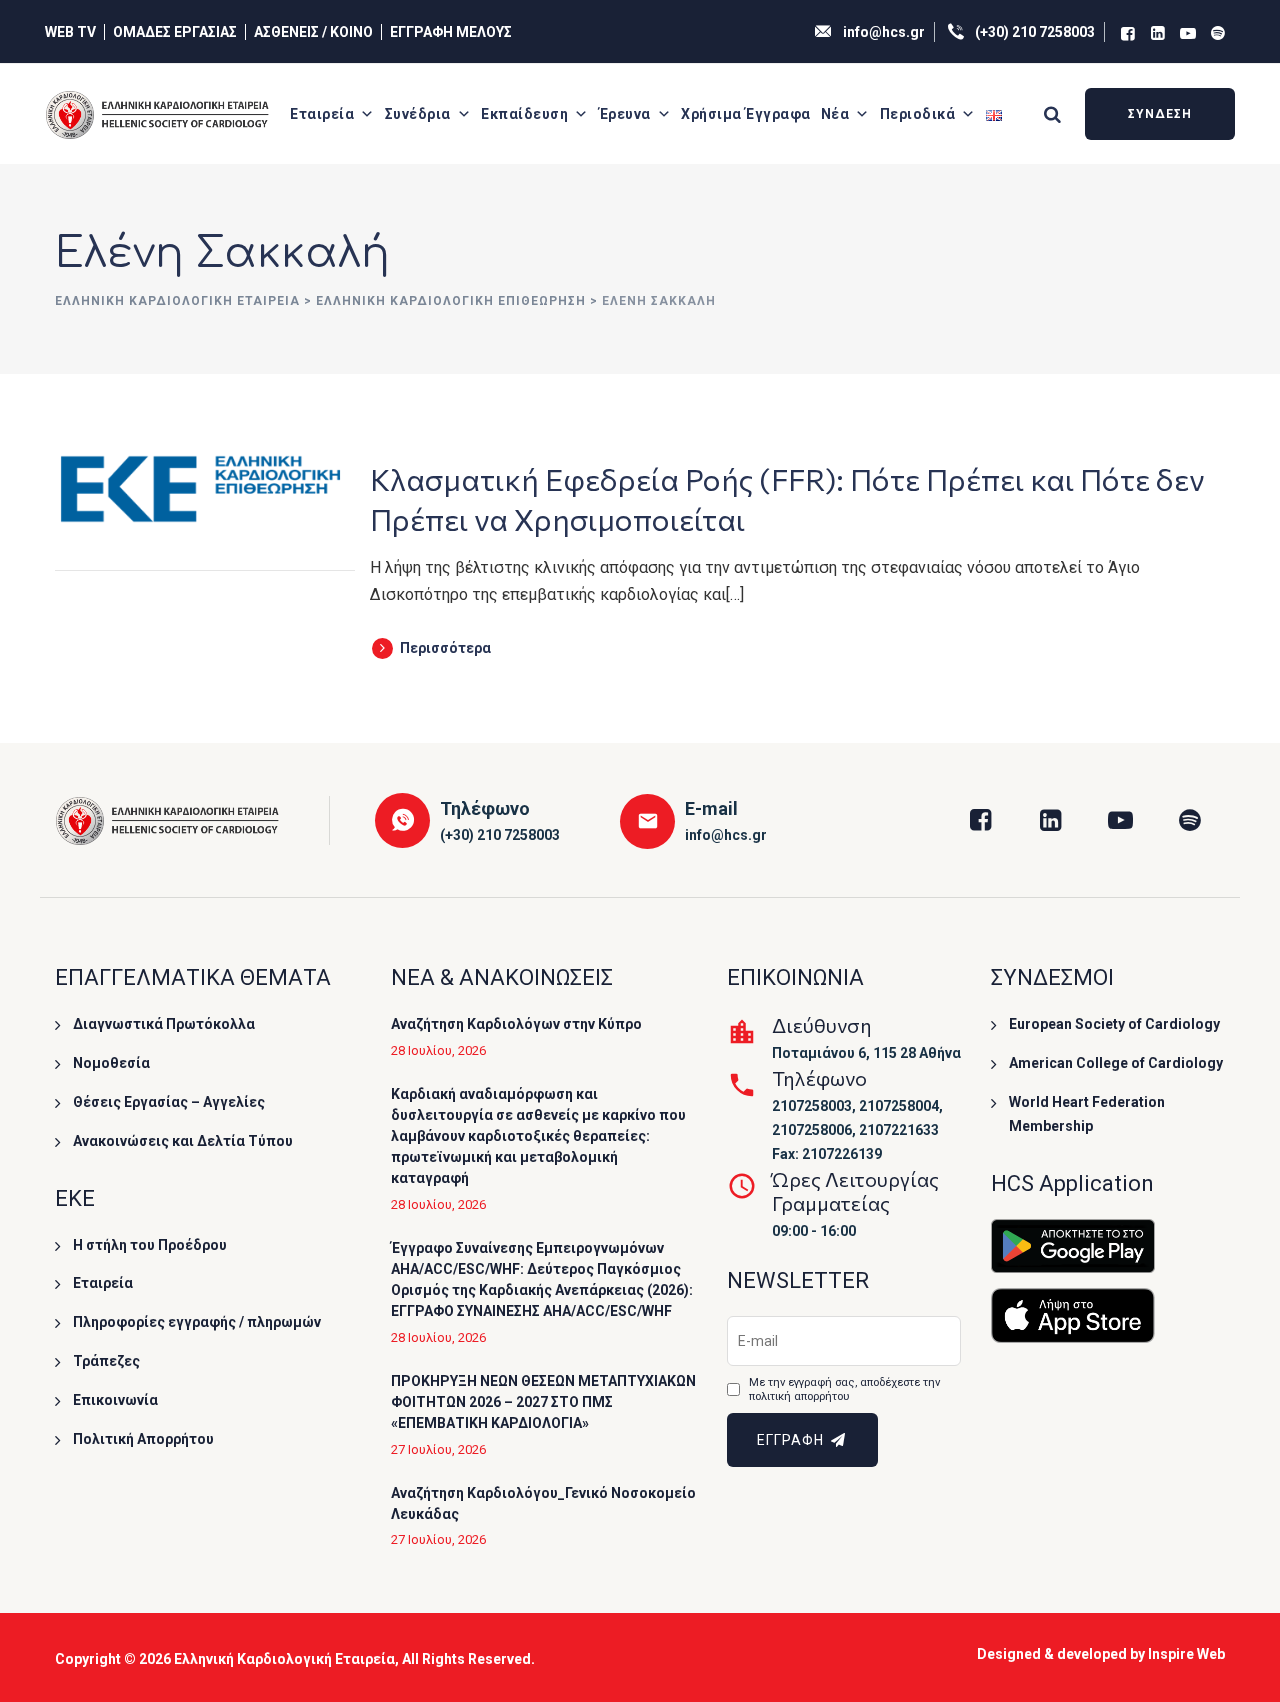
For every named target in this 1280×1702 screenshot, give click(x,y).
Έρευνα (625, 114)
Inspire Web (1186, 1654)
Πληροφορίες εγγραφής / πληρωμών (197, 1322)
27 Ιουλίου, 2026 (438, 1449)
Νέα (835, 114)
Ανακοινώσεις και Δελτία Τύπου (183, 1141)
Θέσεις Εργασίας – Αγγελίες (169, 1102)
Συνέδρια (418, 114)
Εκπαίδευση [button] (524, 114)
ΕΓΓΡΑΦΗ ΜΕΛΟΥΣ (451, 32)
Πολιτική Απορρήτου (143, 1439)
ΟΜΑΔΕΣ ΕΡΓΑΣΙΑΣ (175, 32)
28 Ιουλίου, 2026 (438, 1050)
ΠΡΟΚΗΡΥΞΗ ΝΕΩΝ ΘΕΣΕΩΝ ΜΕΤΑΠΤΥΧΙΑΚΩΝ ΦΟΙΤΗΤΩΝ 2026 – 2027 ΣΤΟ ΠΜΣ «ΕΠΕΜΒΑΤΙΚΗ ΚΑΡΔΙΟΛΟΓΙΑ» (543, 1402)
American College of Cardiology (1116, 1063)
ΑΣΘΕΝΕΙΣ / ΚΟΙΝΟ (313, 32)
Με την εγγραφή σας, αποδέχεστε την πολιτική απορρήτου (844, 1389)
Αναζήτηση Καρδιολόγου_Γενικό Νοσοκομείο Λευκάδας (543, 1503)
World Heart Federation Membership (1087, 1114)
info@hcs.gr (884, 32)
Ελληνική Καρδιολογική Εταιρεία (284, 1659)
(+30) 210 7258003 (1035, 32)
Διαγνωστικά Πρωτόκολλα (164, 1024)
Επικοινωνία (115, 1400)
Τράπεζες (106, 1361)
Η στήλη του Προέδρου (150, 1245)
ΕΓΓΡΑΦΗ (792, 1440)
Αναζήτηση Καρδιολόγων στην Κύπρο (516, 1024)
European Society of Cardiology (1114, 1024)
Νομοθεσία (111, 1063)
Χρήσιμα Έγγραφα (746, 114)
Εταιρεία (322, 114)
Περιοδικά (918, 114)
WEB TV (70, 32)
